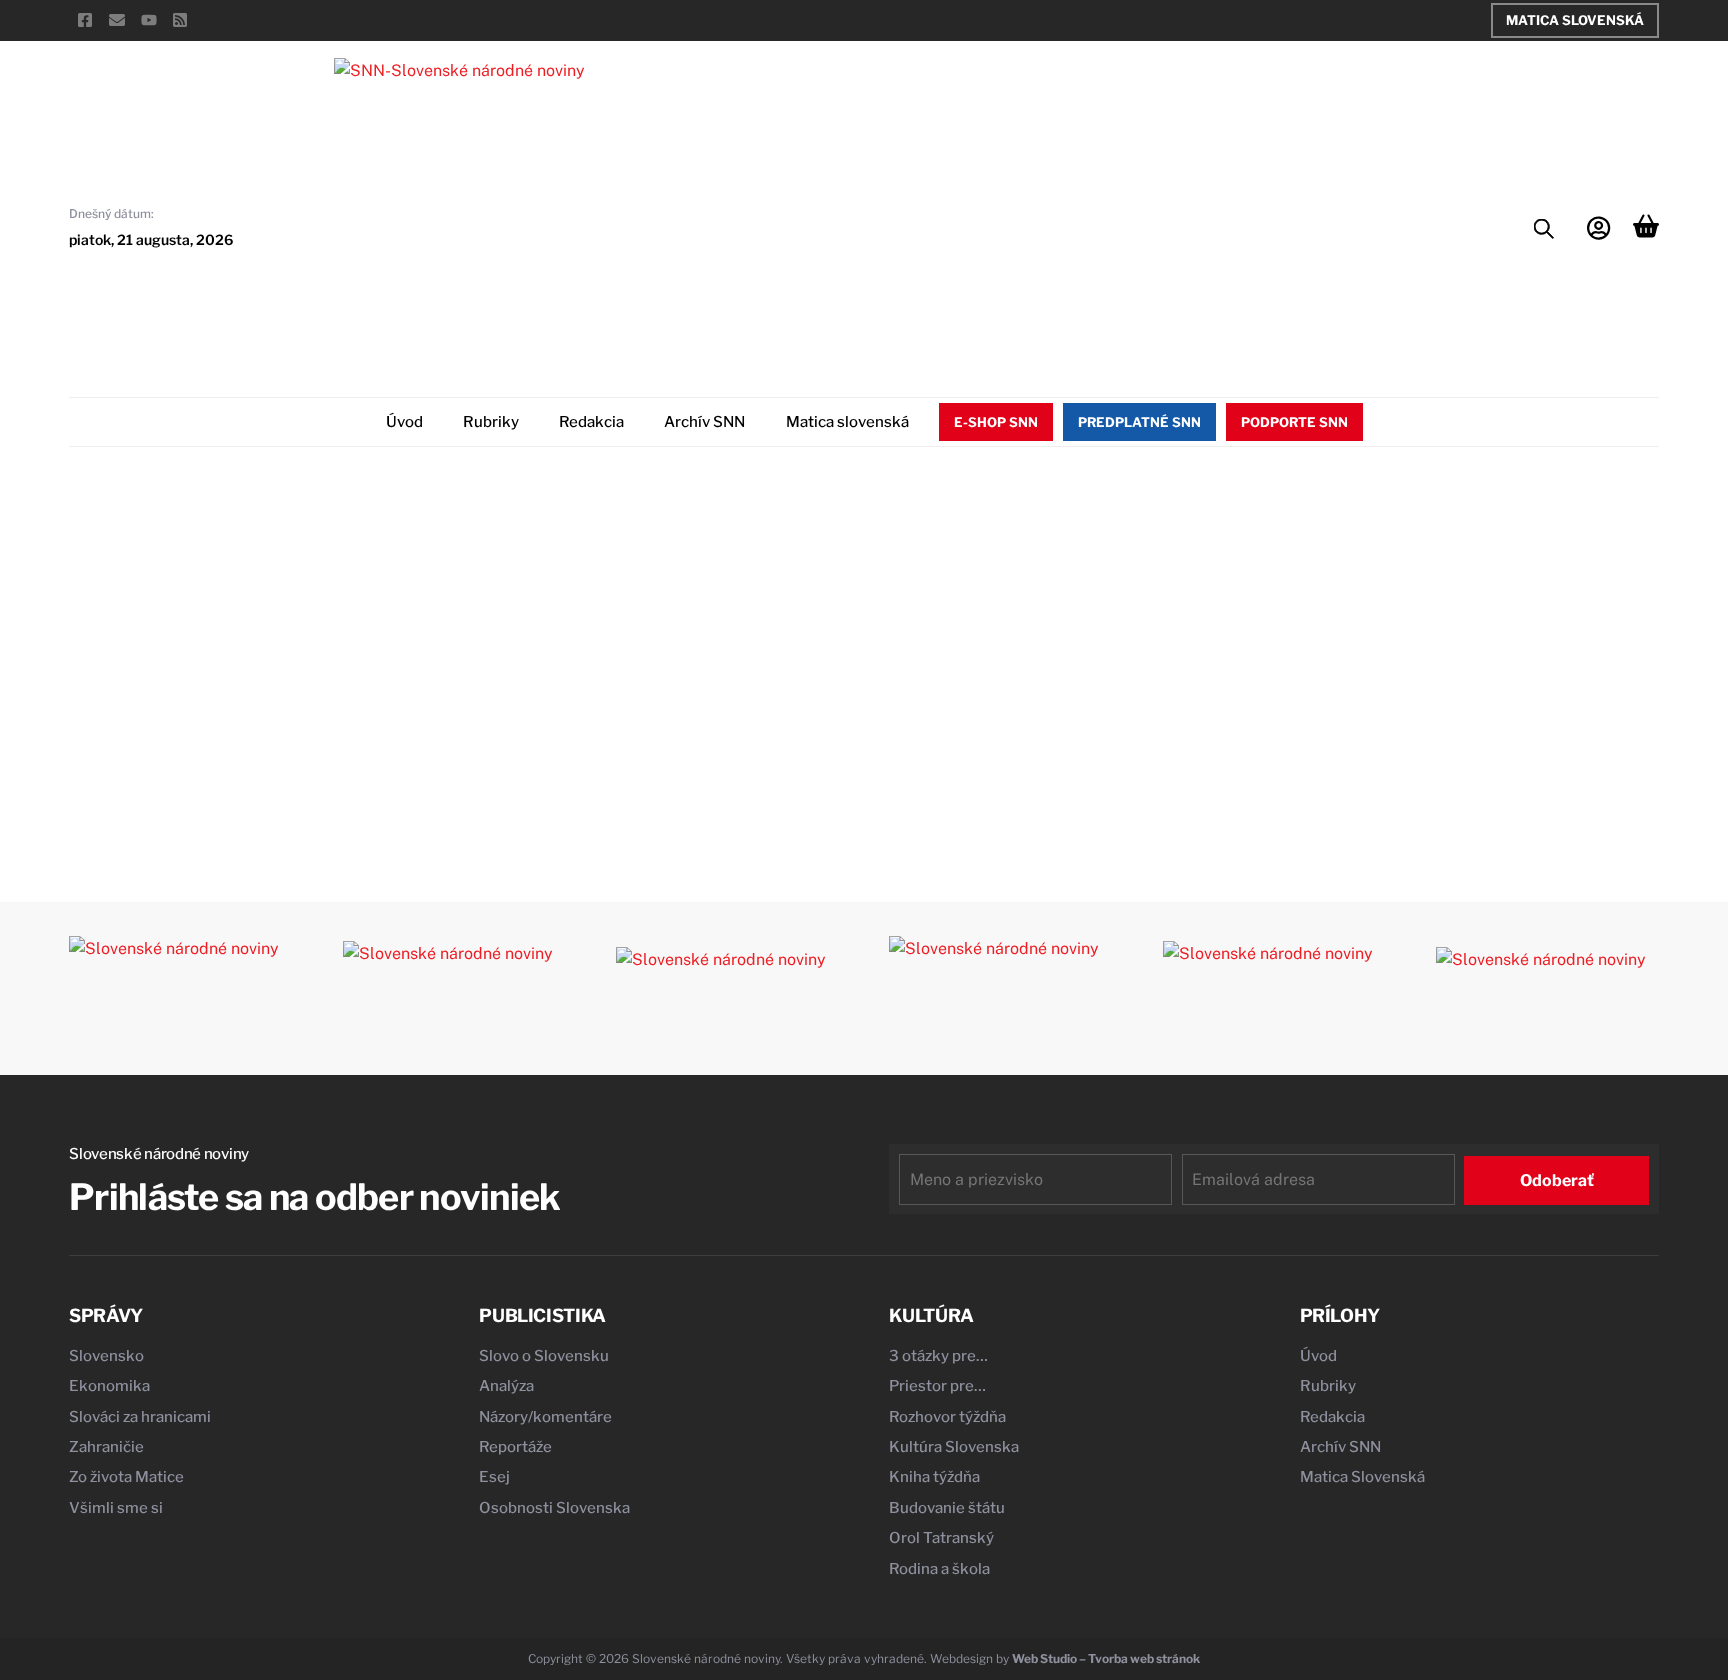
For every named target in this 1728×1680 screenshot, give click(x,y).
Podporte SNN (1294, 422)
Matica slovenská (847, 422)
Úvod (404, 422)
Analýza (506, 1386)
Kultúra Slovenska (954, 1447)
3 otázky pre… (938, 1356)
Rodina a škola (939, 1569)
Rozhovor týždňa (947, 1417)
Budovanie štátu (947, 1508)
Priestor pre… (937, 1386)
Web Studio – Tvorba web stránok (1106, 1658)
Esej (494, 1477)
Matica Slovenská (1575, 20)
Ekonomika (109, 1386)
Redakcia (591, 422)
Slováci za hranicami (140, 1417)
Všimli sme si (116, 1508)
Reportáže (515, 1447)
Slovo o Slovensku (544, 1356)
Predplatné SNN (1139, 422)
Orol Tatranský (941, 1538)
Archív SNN (704, 422)
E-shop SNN (996, 422)
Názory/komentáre (545, 1417)
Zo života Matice (126, 1477)
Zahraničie (106, 1447)
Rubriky (491, 422)
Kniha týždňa (934, 1477)
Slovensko (106, 1356)
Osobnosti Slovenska (554, 1508)
